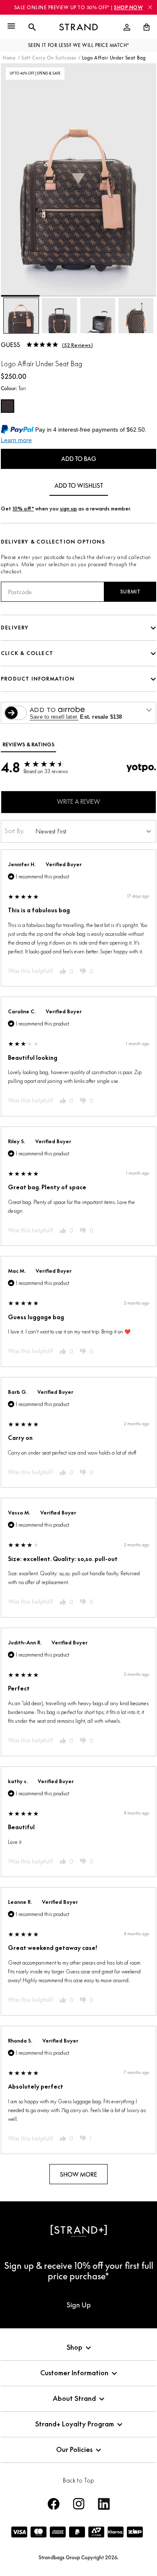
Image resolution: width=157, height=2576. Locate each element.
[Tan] (8, 406)
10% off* (23, 509)
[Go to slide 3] (98, 296)
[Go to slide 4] (137, 296)
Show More (78, 2174)
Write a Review (78, 801)
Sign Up (79, 2305)
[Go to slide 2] (59, 296)
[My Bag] (143, 27)
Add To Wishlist (79, 485)
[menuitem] (127, 27)
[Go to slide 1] (20, 296)
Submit (130, 592)
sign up (68, 509)
